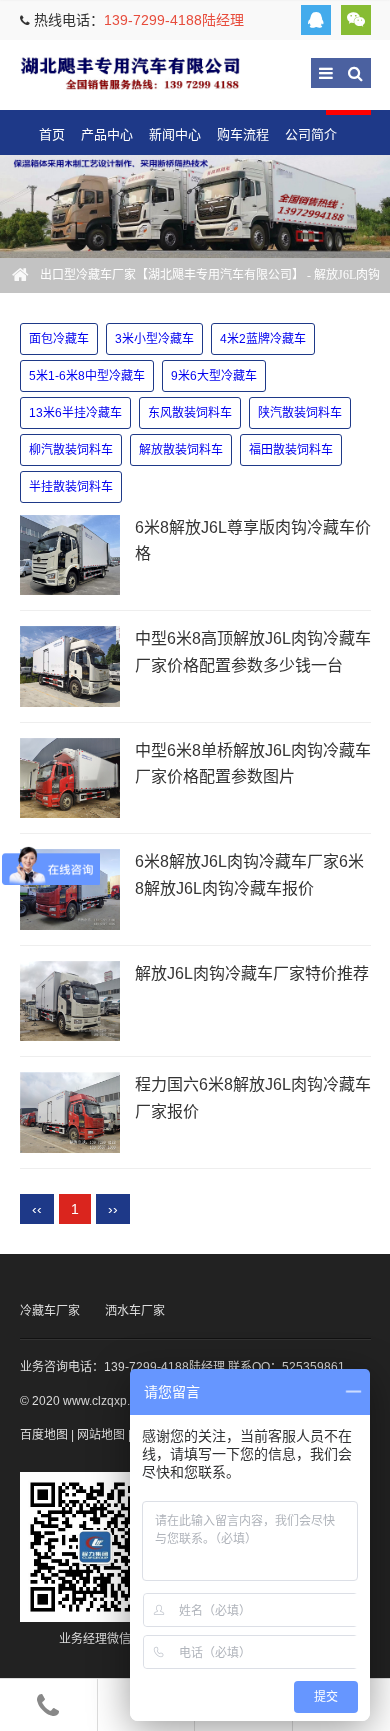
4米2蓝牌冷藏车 (263, 339)
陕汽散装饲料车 (300, 413)
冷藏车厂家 (50, 1311)
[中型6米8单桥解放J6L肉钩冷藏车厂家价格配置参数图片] (70, 778)
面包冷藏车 (59, 339)
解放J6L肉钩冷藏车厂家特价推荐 (252, 973)
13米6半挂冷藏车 (75, 413)
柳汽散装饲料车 (71, 450)
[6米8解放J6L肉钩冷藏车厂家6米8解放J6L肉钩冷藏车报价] (70, 889)
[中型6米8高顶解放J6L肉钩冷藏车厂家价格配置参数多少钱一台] (70, 666)
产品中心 (107, 134)
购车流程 (243, 134)
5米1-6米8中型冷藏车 (87, 376)
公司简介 (311, 134)
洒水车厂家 (135, 1311)
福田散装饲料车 (291, 450)
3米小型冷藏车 (154, 339)
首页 (52, 134)
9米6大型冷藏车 (214, 376)
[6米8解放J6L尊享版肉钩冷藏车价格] (70, 555)
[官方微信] (356, 20)
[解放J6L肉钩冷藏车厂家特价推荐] (70, 1001)
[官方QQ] (316, 20)
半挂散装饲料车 (71, 487)
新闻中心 (175, 134)
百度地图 (44, 1435)
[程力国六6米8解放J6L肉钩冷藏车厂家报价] (70, 1112)
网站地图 (101, 1435)
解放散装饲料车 (181, 450)
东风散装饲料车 (190, 413)
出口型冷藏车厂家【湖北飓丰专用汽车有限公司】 (130, 72)
